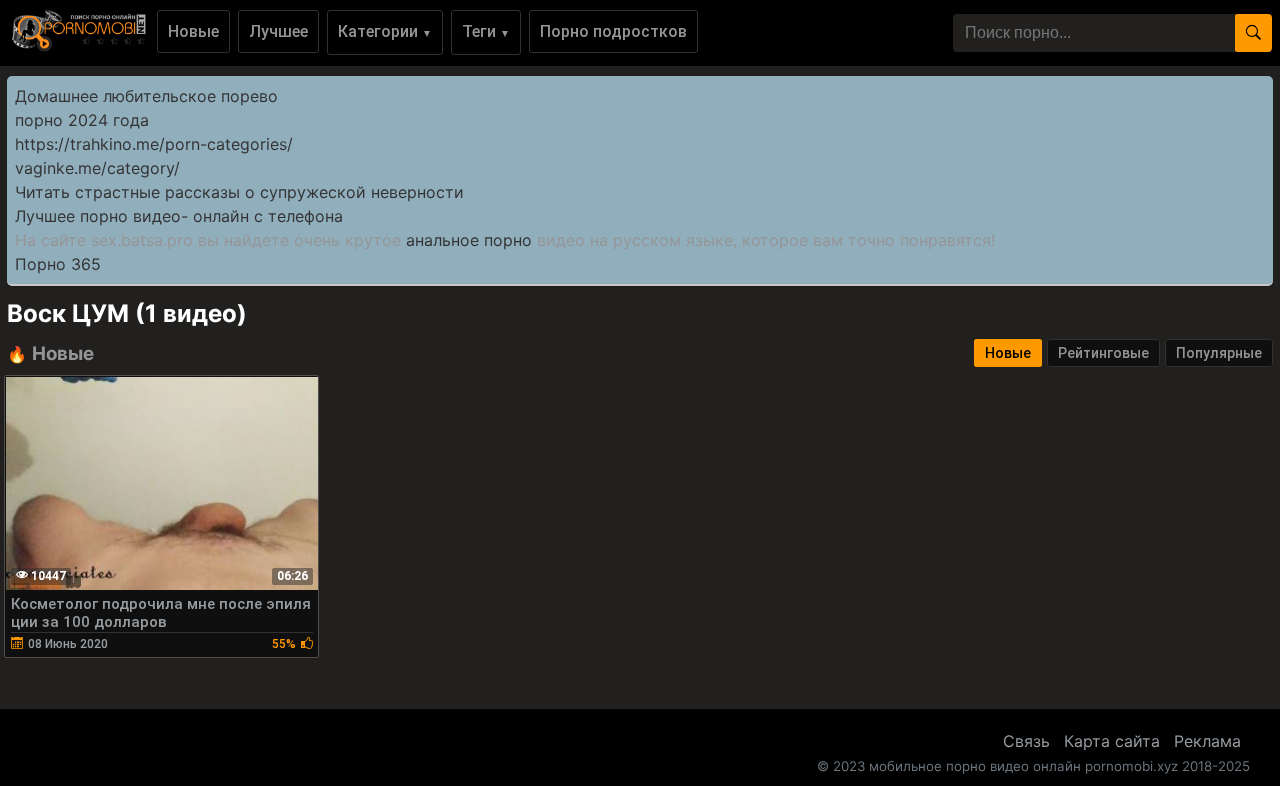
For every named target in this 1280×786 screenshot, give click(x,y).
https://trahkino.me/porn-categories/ (154, 144)
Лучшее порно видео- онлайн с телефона (179, 216)
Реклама (1207, 741)
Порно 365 (58, 264)
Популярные (1219, 353)
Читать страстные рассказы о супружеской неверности (239, 192)
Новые (193, 31)
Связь (1026, 741)
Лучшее (278, 31)
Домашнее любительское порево (146, 96)
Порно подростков (613, 31)
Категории (385, 31)
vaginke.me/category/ (97, 168)
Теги (486, 31)
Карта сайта (1112, 741)
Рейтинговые (1103, 353)
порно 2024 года (82, 120)
